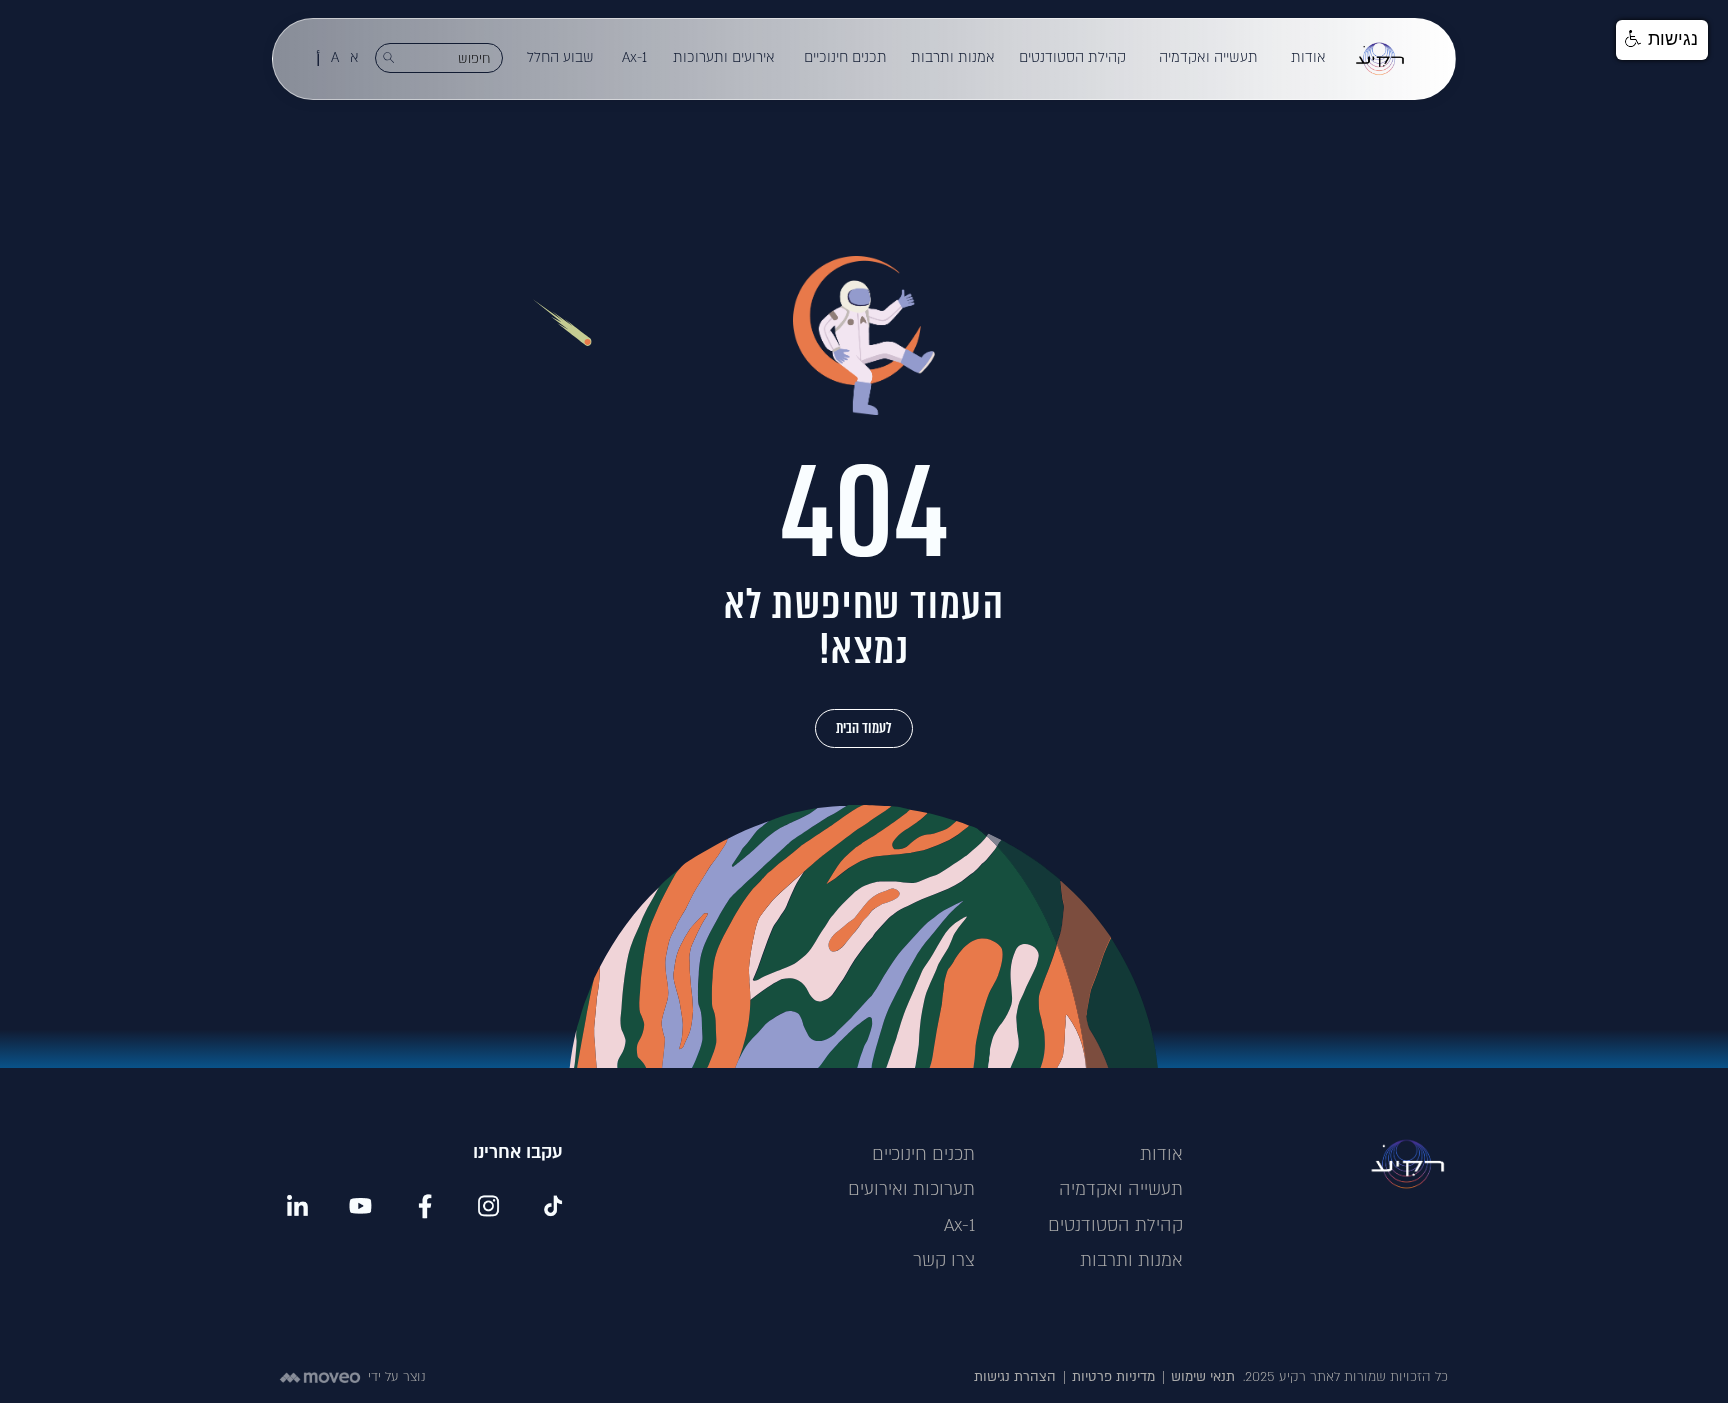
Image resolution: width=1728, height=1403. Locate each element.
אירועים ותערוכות (724, 57)
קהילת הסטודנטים (1072, 57)
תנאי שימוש (1203, 1377)
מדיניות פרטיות (1113, 1377)
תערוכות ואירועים (911, 1189)
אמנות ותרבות (953, 57)
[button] (1309, 58)
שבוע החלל (560, 57)
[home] (1380, 59)
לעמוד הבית (864, 728)
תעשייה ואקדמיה (1208, 57)
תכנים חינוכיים (845, 57)
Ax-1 (634, 57)
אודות (1308, 57)
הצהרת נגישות (1015, 1377)
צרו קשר (944, 1260)
